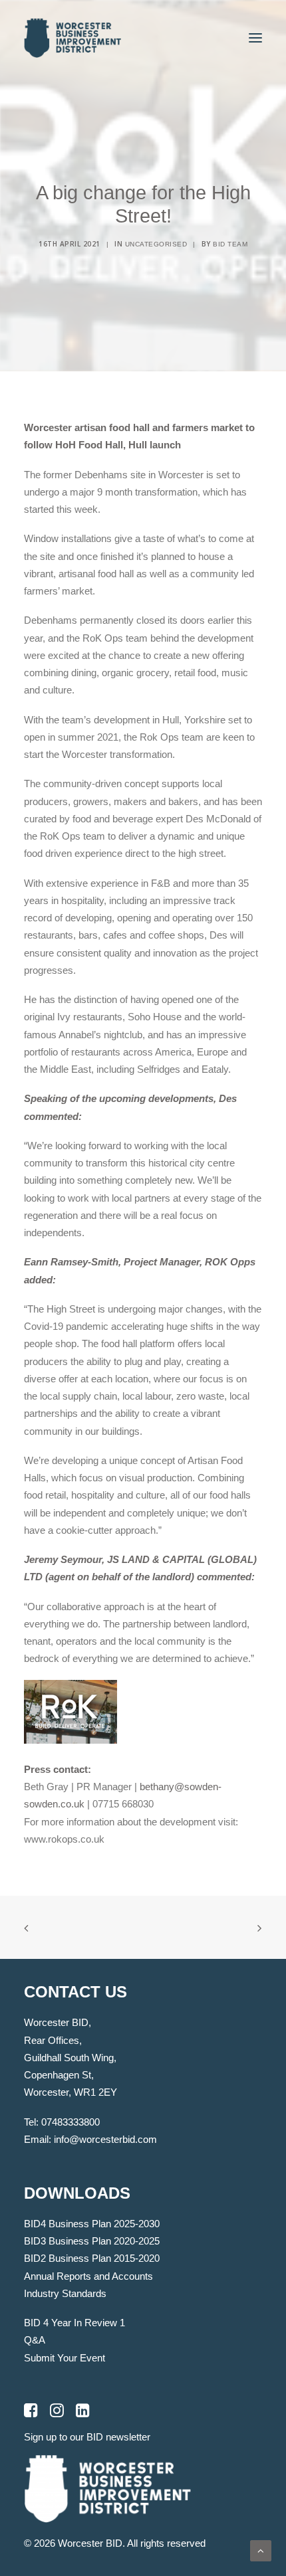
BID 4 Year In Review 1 (74, 2323)
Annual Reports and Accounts (88, 2276)
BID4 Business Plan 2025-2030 (92, 2224)
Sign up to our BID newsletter (87, 2437)
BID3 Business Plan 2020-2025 (92, 2241)
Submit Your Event (65, 2358)
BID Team (230, 244)
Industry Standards (65, 2293)
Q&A (35, 2340)
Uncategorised (156, 244)
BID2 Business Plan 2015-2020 (92, 2258)
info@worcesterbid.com (105, 2139)
